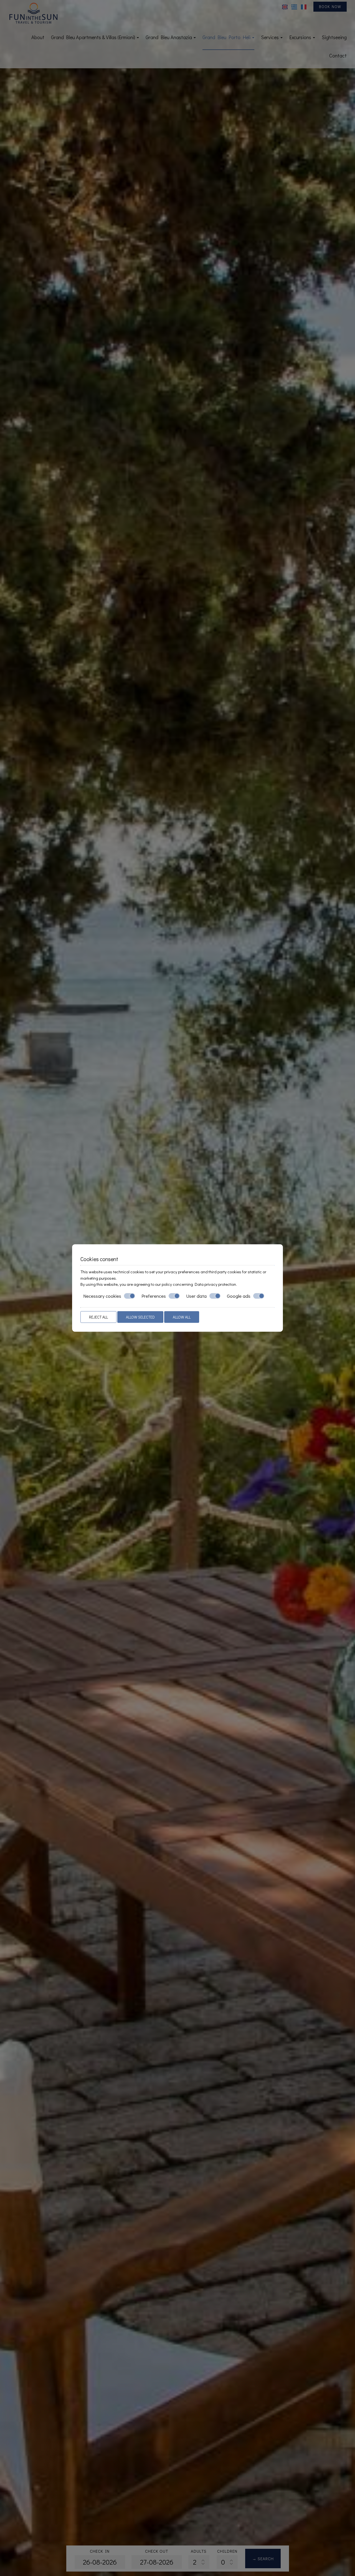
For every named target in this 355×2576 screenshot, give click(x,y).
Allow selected (140, 1317)
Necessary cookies (102, 1296)
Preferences (154, 1296)
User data (196, 1296)
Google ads (239, 1296)
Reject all (98, 1317)
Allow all (182, 1317)
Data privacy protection (215, 1284)
